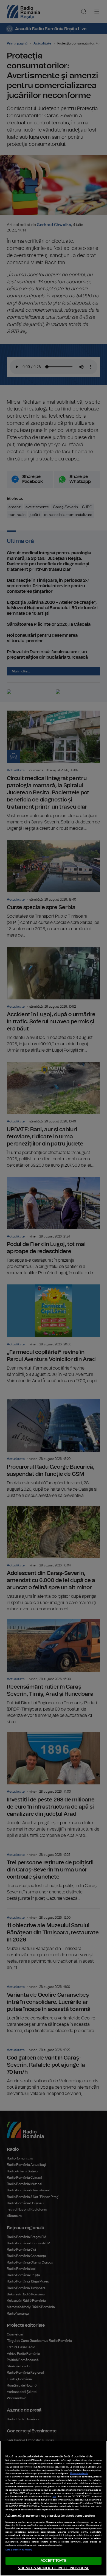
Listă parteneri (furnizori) (19, 2550)
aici (54, 2497)
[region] (54, 2508)
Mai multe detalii (79, 2474)
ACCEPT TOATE (54, 2561)
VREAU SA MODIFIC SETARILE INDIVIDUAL (54, 2568)
